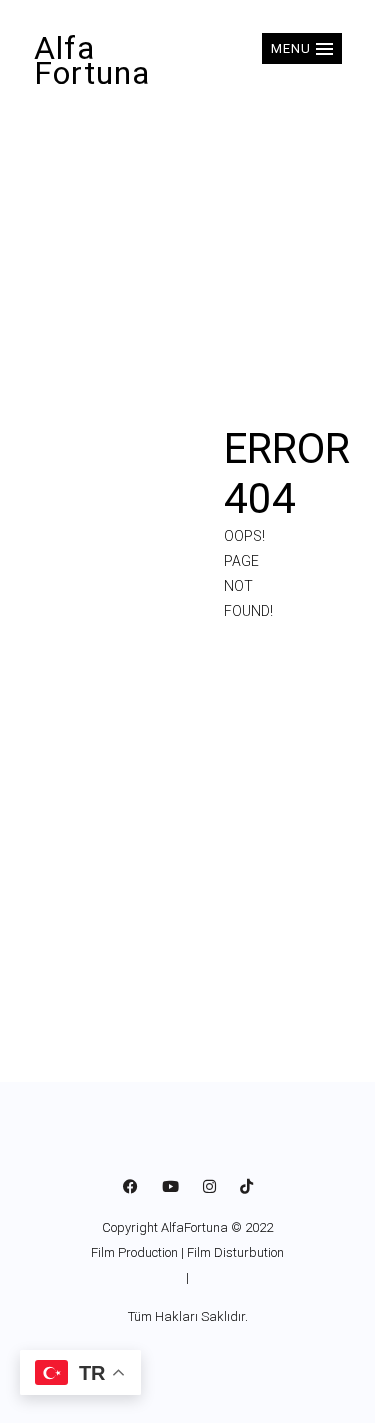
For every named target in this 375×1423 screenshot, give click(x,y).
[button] (302, 48)
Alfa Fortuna (92, 60)
